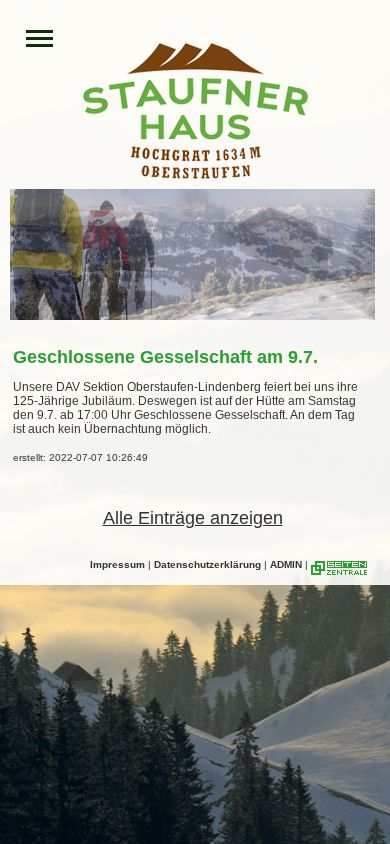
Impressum (117, 564)
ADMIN (286, 564)
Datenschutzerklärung (207, 564)
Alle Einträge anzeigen (193, 518)
